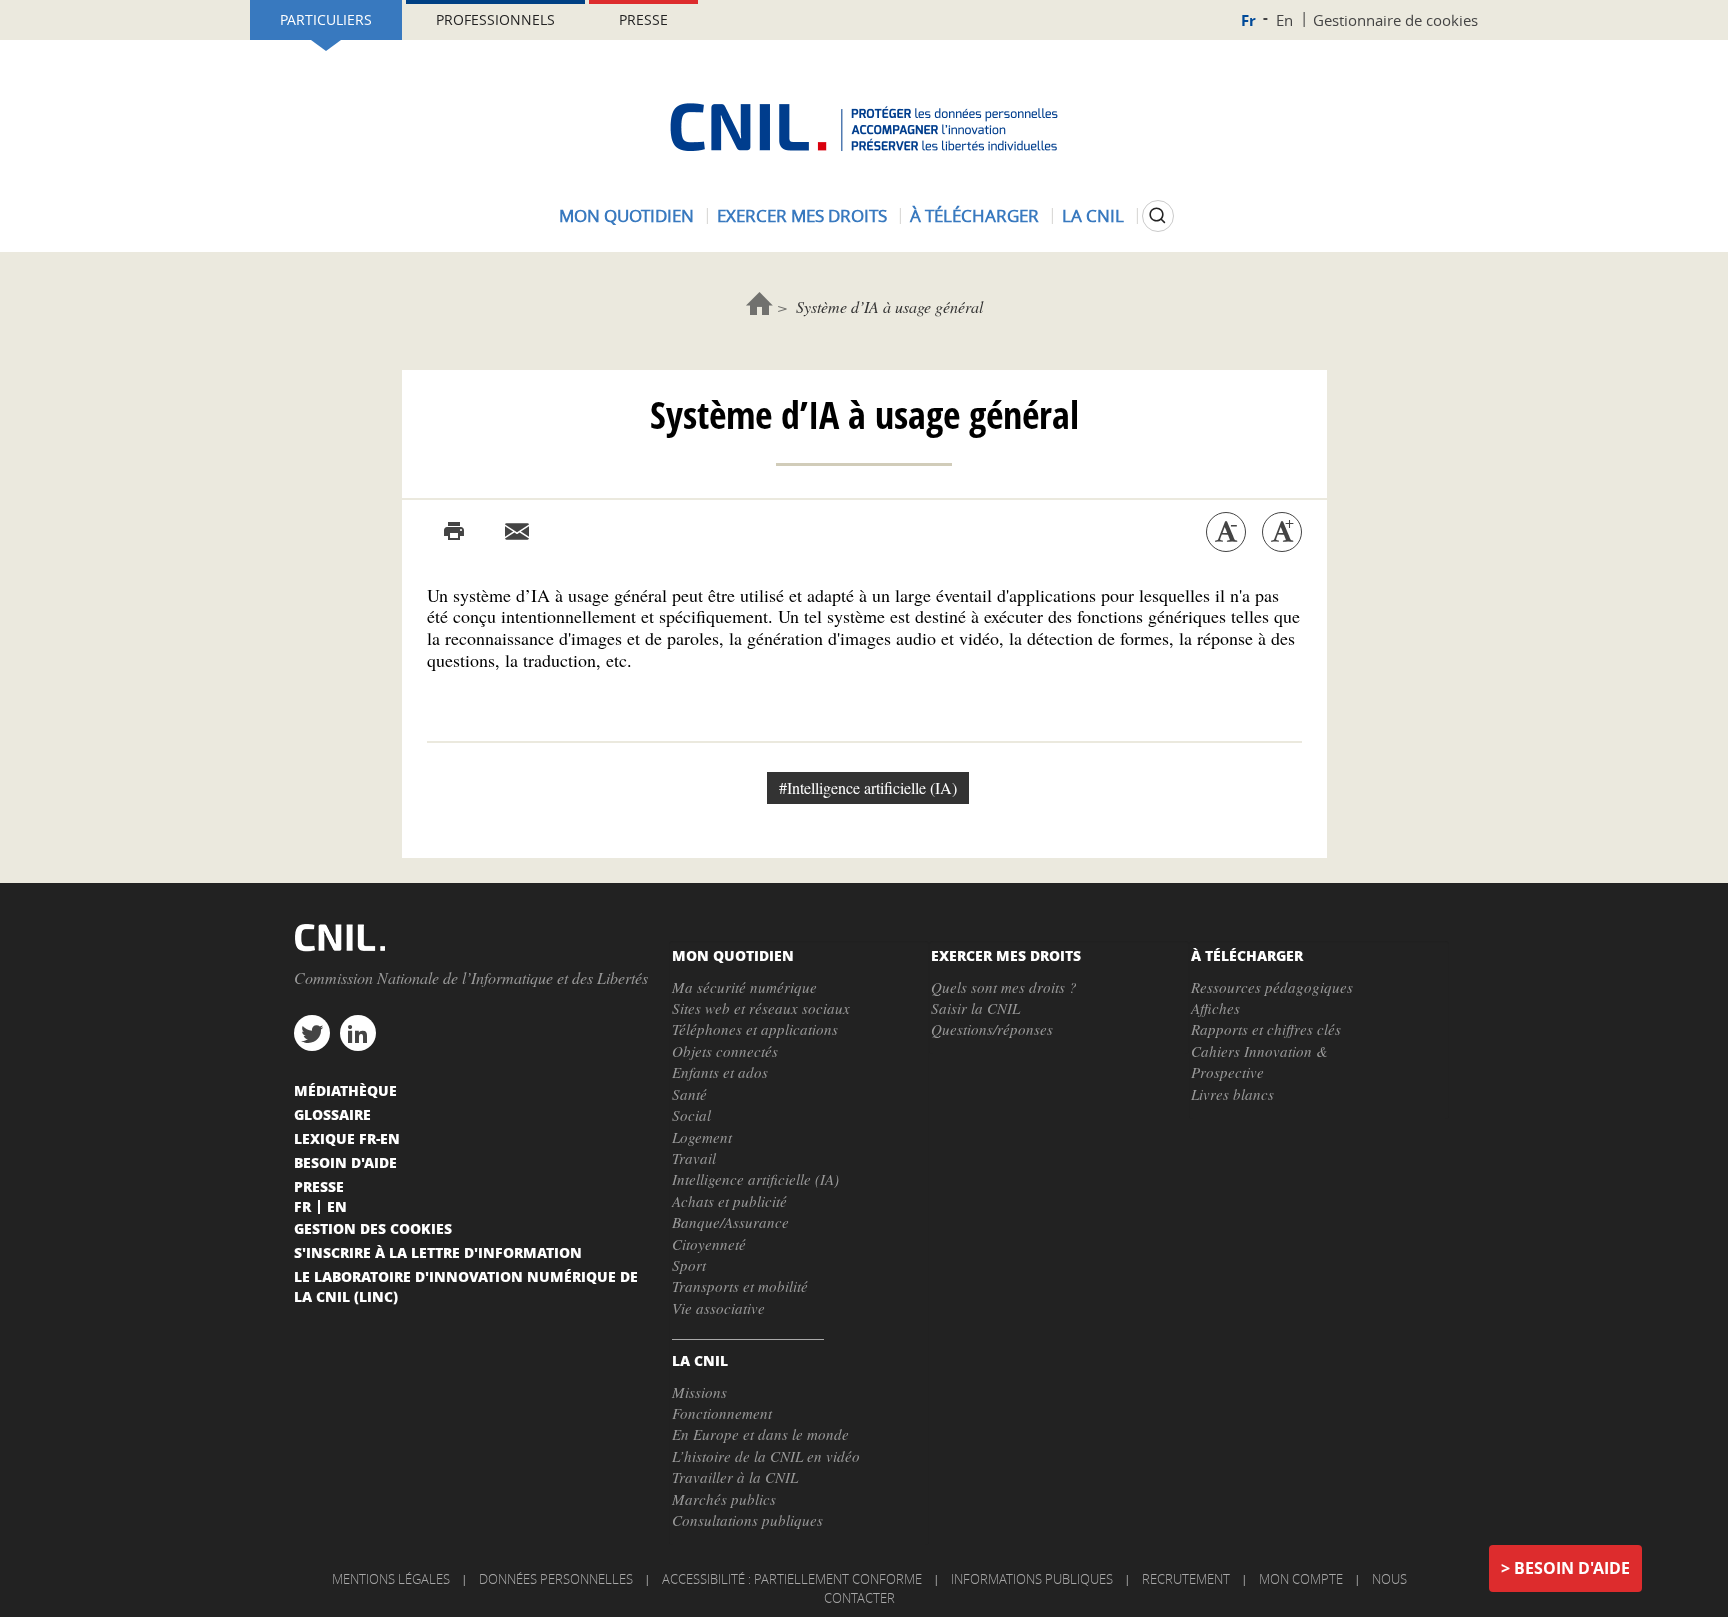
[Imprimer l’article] (454, 532)
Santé (689, 1094)
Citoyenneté (709, 1244)
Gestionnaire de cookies (1395, 20)
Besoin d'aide (1572, 1568)
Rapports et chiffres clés (1266, 1029)
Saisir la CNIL (975, 1008)
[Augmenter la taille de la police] (1282, 532)
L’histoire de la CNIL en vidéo (766, 1456)
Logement (702, 1137)
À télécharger (974, 215)
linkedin (358, 1033)
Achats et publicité (729, 1201)
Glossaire (332, 1114)
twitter (312, 1033)
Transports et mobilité (740, 1286)
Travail (694, 1158)
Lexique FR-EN (347, 1138)
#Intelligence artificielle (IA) (868, 787)
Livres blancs (1232, 1094)
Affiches (1215, 1008)
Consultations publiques (747, 1520)
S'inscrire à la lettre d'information (438, 1252)
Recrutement (1186, 1579)
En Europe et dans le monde (760, 1434)
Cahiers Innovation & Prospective (1259, 1061)
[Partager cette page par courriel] (517, 532)
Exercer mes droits (802, 215)
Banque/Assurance (730, 1222)
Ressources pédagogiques (1272, 987)
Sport (689, 1265)
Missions (699, 1392)
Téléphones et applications (755, 1029)
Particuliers (326, 19)
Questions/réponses (992, 1029)
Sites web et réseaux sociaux (761, 1008)
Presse (643, 19)
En (1284, 20)
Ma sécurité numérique (744, 987)
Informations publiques (1032, 1579)
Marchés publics (724, 1499)
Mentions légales (391, 1579)
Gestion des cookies (373, 1228)
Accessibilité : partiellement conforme (792, 1579)
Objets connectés (725, 1051)
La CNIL (1093, 215)
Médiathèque (345, 1090)
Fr (1248, 20)
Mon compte (1301, 1579)
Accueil (759, 303)
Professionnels (495, 19)
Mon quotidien (626, 215)
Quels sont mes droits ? (1004, 987)
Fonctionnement (722, 1413)
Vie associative (718, 1308)
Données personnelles (556, 1579)
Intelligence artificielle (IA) (755, 1179)
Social (691, 1115)
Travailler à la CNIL (735, 1477)
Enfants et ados (720, 1072)
